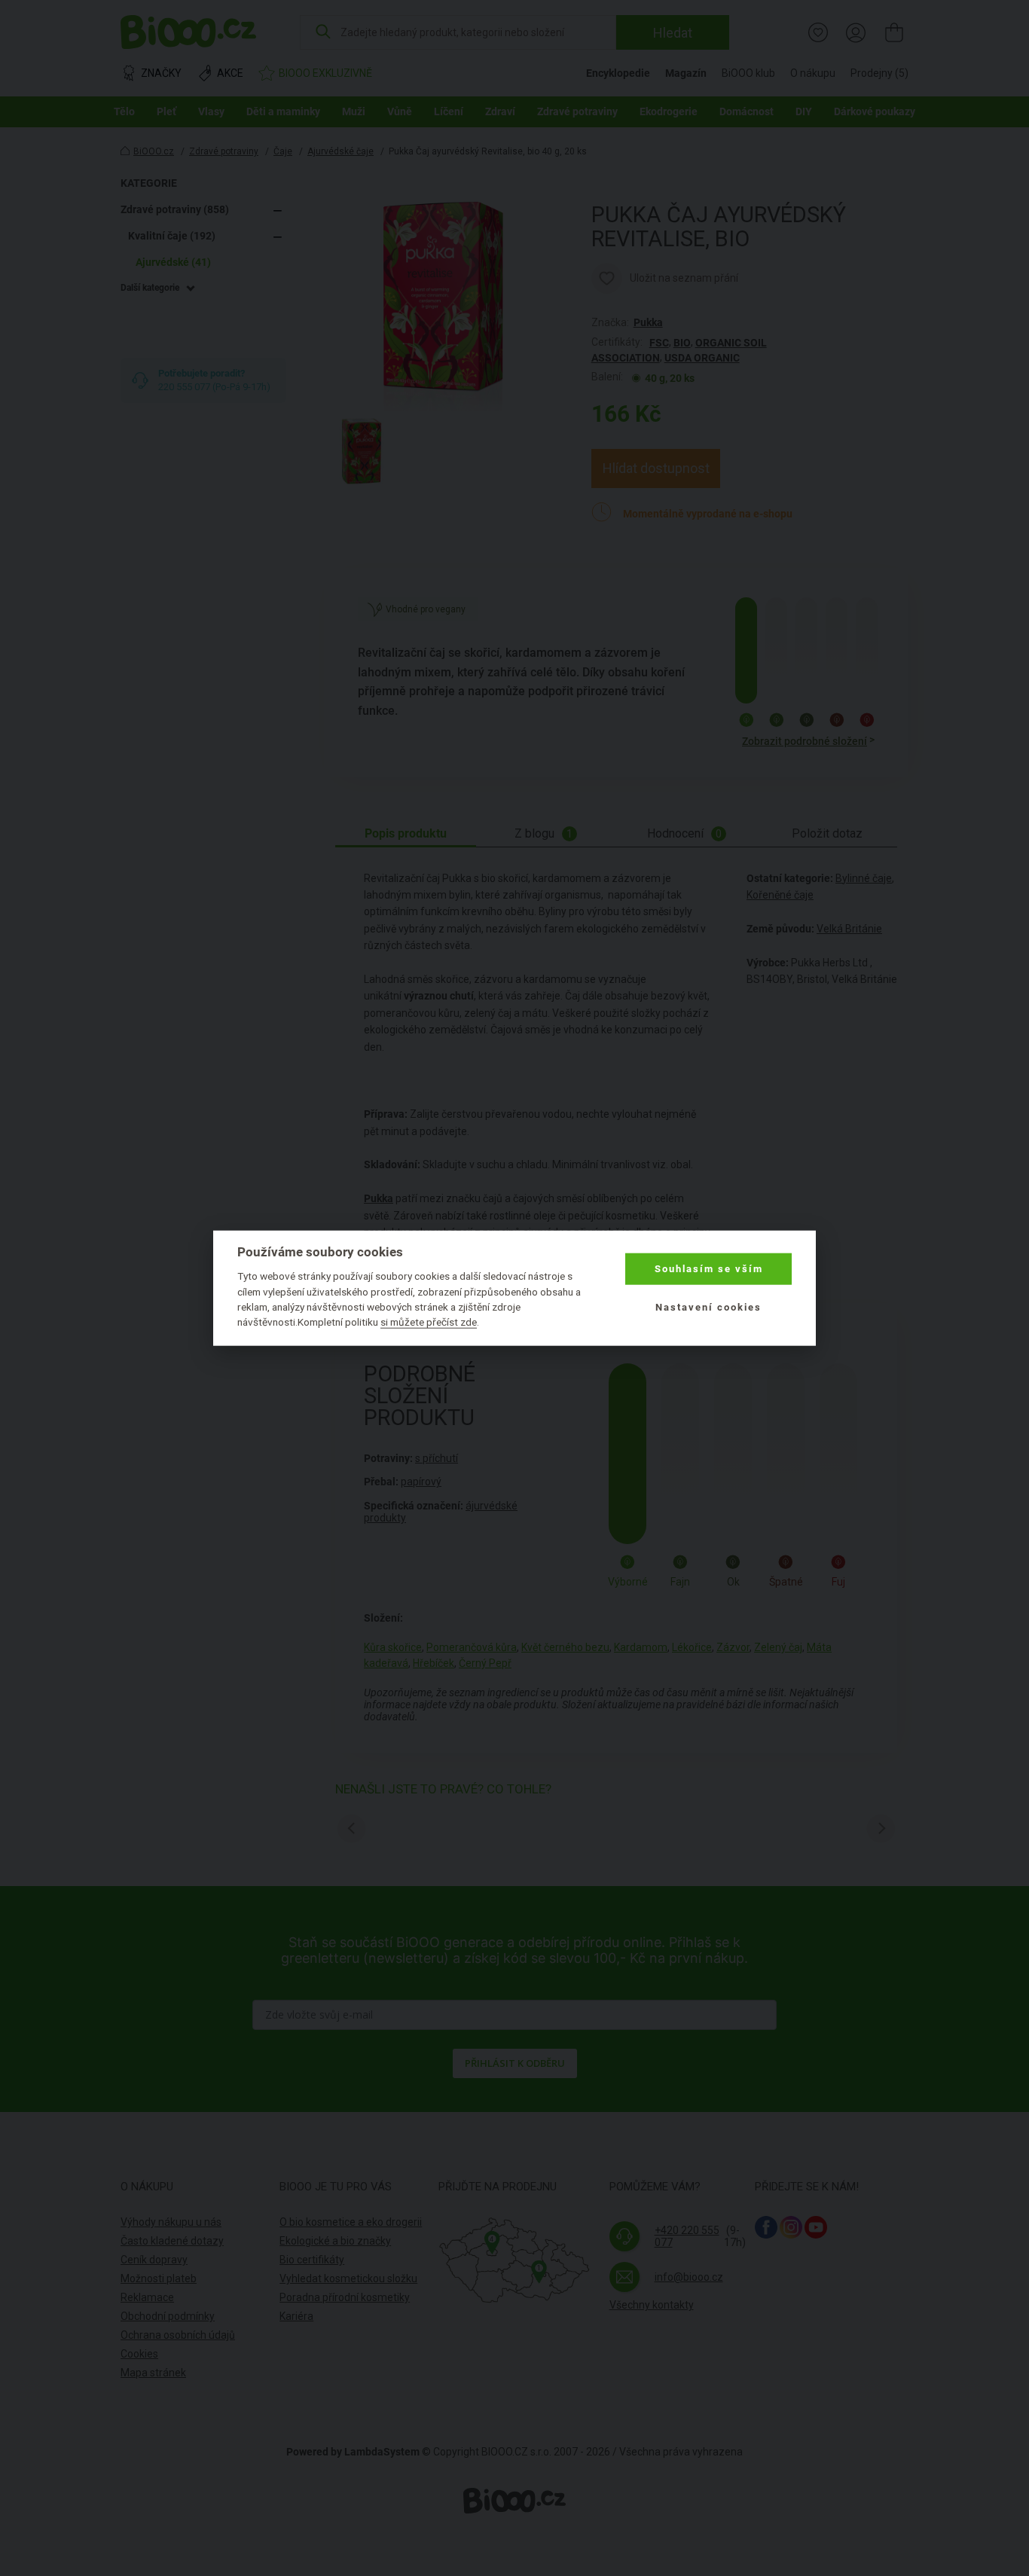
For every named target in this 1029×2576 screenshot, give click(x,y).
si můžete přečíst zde (429, 1322)
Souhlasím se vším (709, 1269)
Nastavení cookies (708, 1306)
